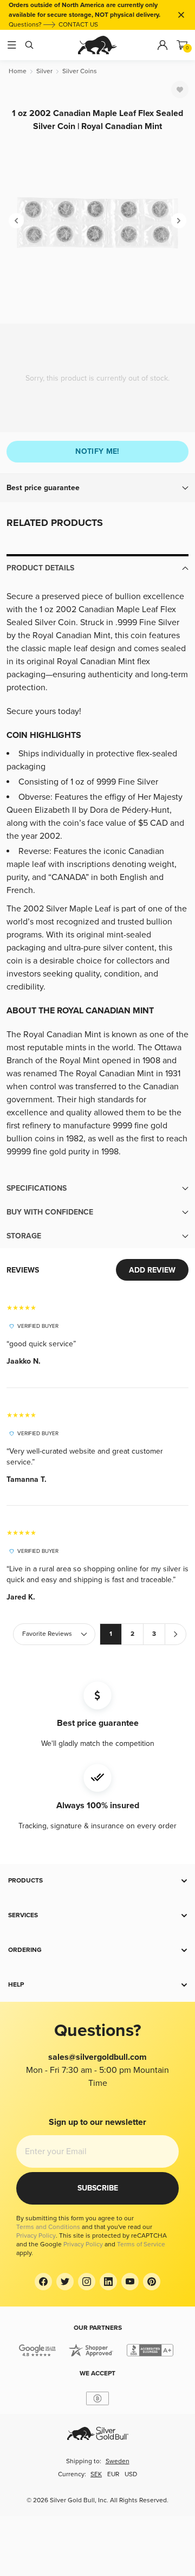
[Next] (179, 221)
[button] (97, 488)
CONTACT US (78, 25)
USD (131, 2474)
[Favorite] (180, 89)
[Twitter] (65, 2282)
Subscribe (98, 2188)
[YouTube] (130, 2282)
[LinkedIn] (108, 2282)
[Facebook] (43, 2282)
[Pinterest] (152, 2282)
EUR (113, 2474)
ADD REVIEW (152, 1270)
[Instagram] (87, 2282)
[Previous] (16, 221)
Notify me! (97, 451)
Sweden (118, 2461)
